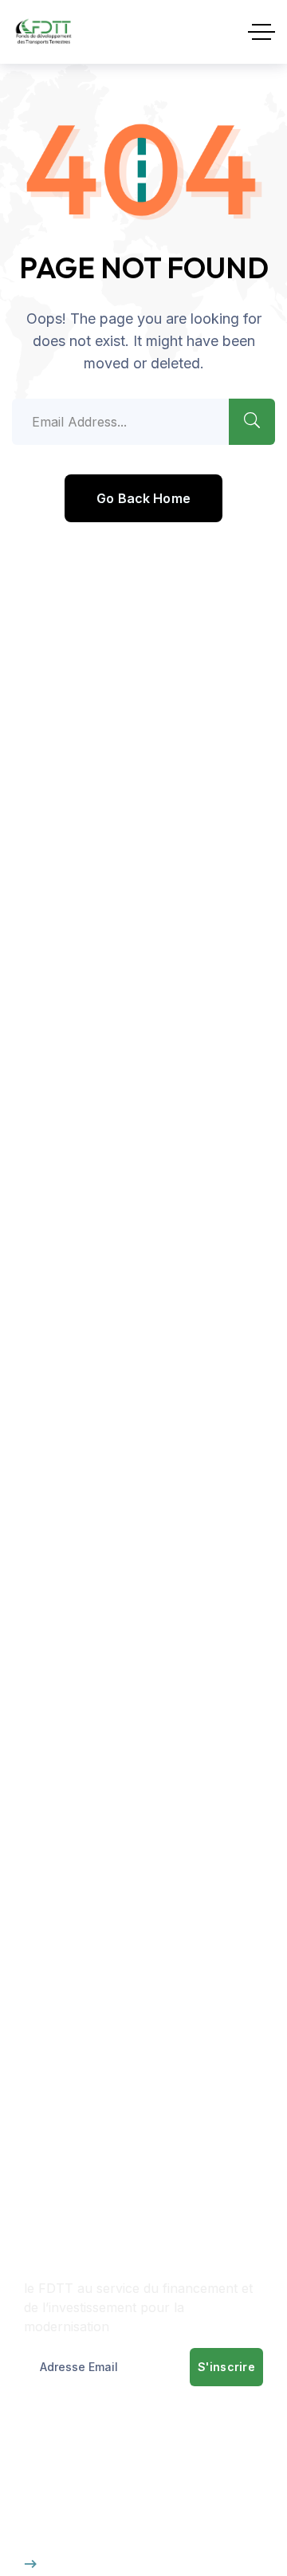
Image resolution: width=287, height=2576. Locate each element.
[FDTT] (43, 32)
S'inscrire (226, 2367)
